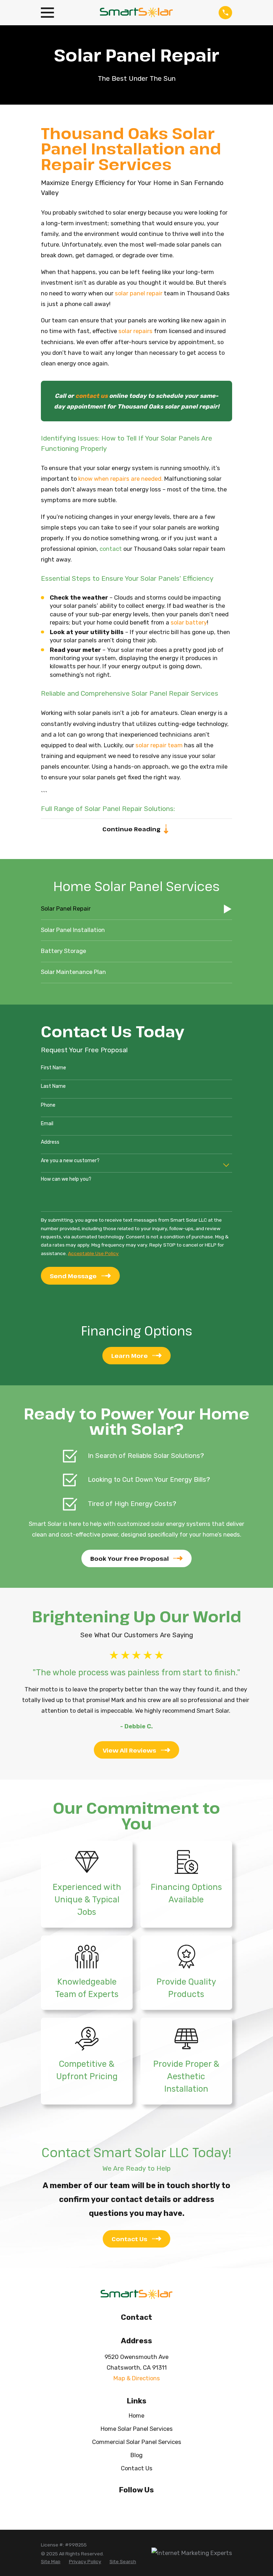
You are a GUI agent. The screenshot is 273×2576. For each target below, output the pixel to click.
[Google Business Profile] (153, 2505)
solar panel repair (139, 293)
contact (111, 549)
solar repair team (159, 745)
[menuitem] (136, 909)
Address (50, 1142)
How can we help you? (66, 1179)
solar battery (189, 622)
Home (136, 2416)
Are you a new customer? (70, 1161)
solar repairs (135, 331)
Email (47, 1124)
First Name (53, 1068)
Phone (48, 1105)
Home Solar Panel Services (137, 2429)
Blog (136, 2455)
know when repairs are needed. (121, 479)
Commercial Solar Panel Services (137, 2442)
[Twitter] (136, 2505)
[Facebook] (120, 2505)
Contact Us (137, 2468)
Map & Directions (137, 2378)
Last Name (53, 1086)
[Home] (136, 13)
